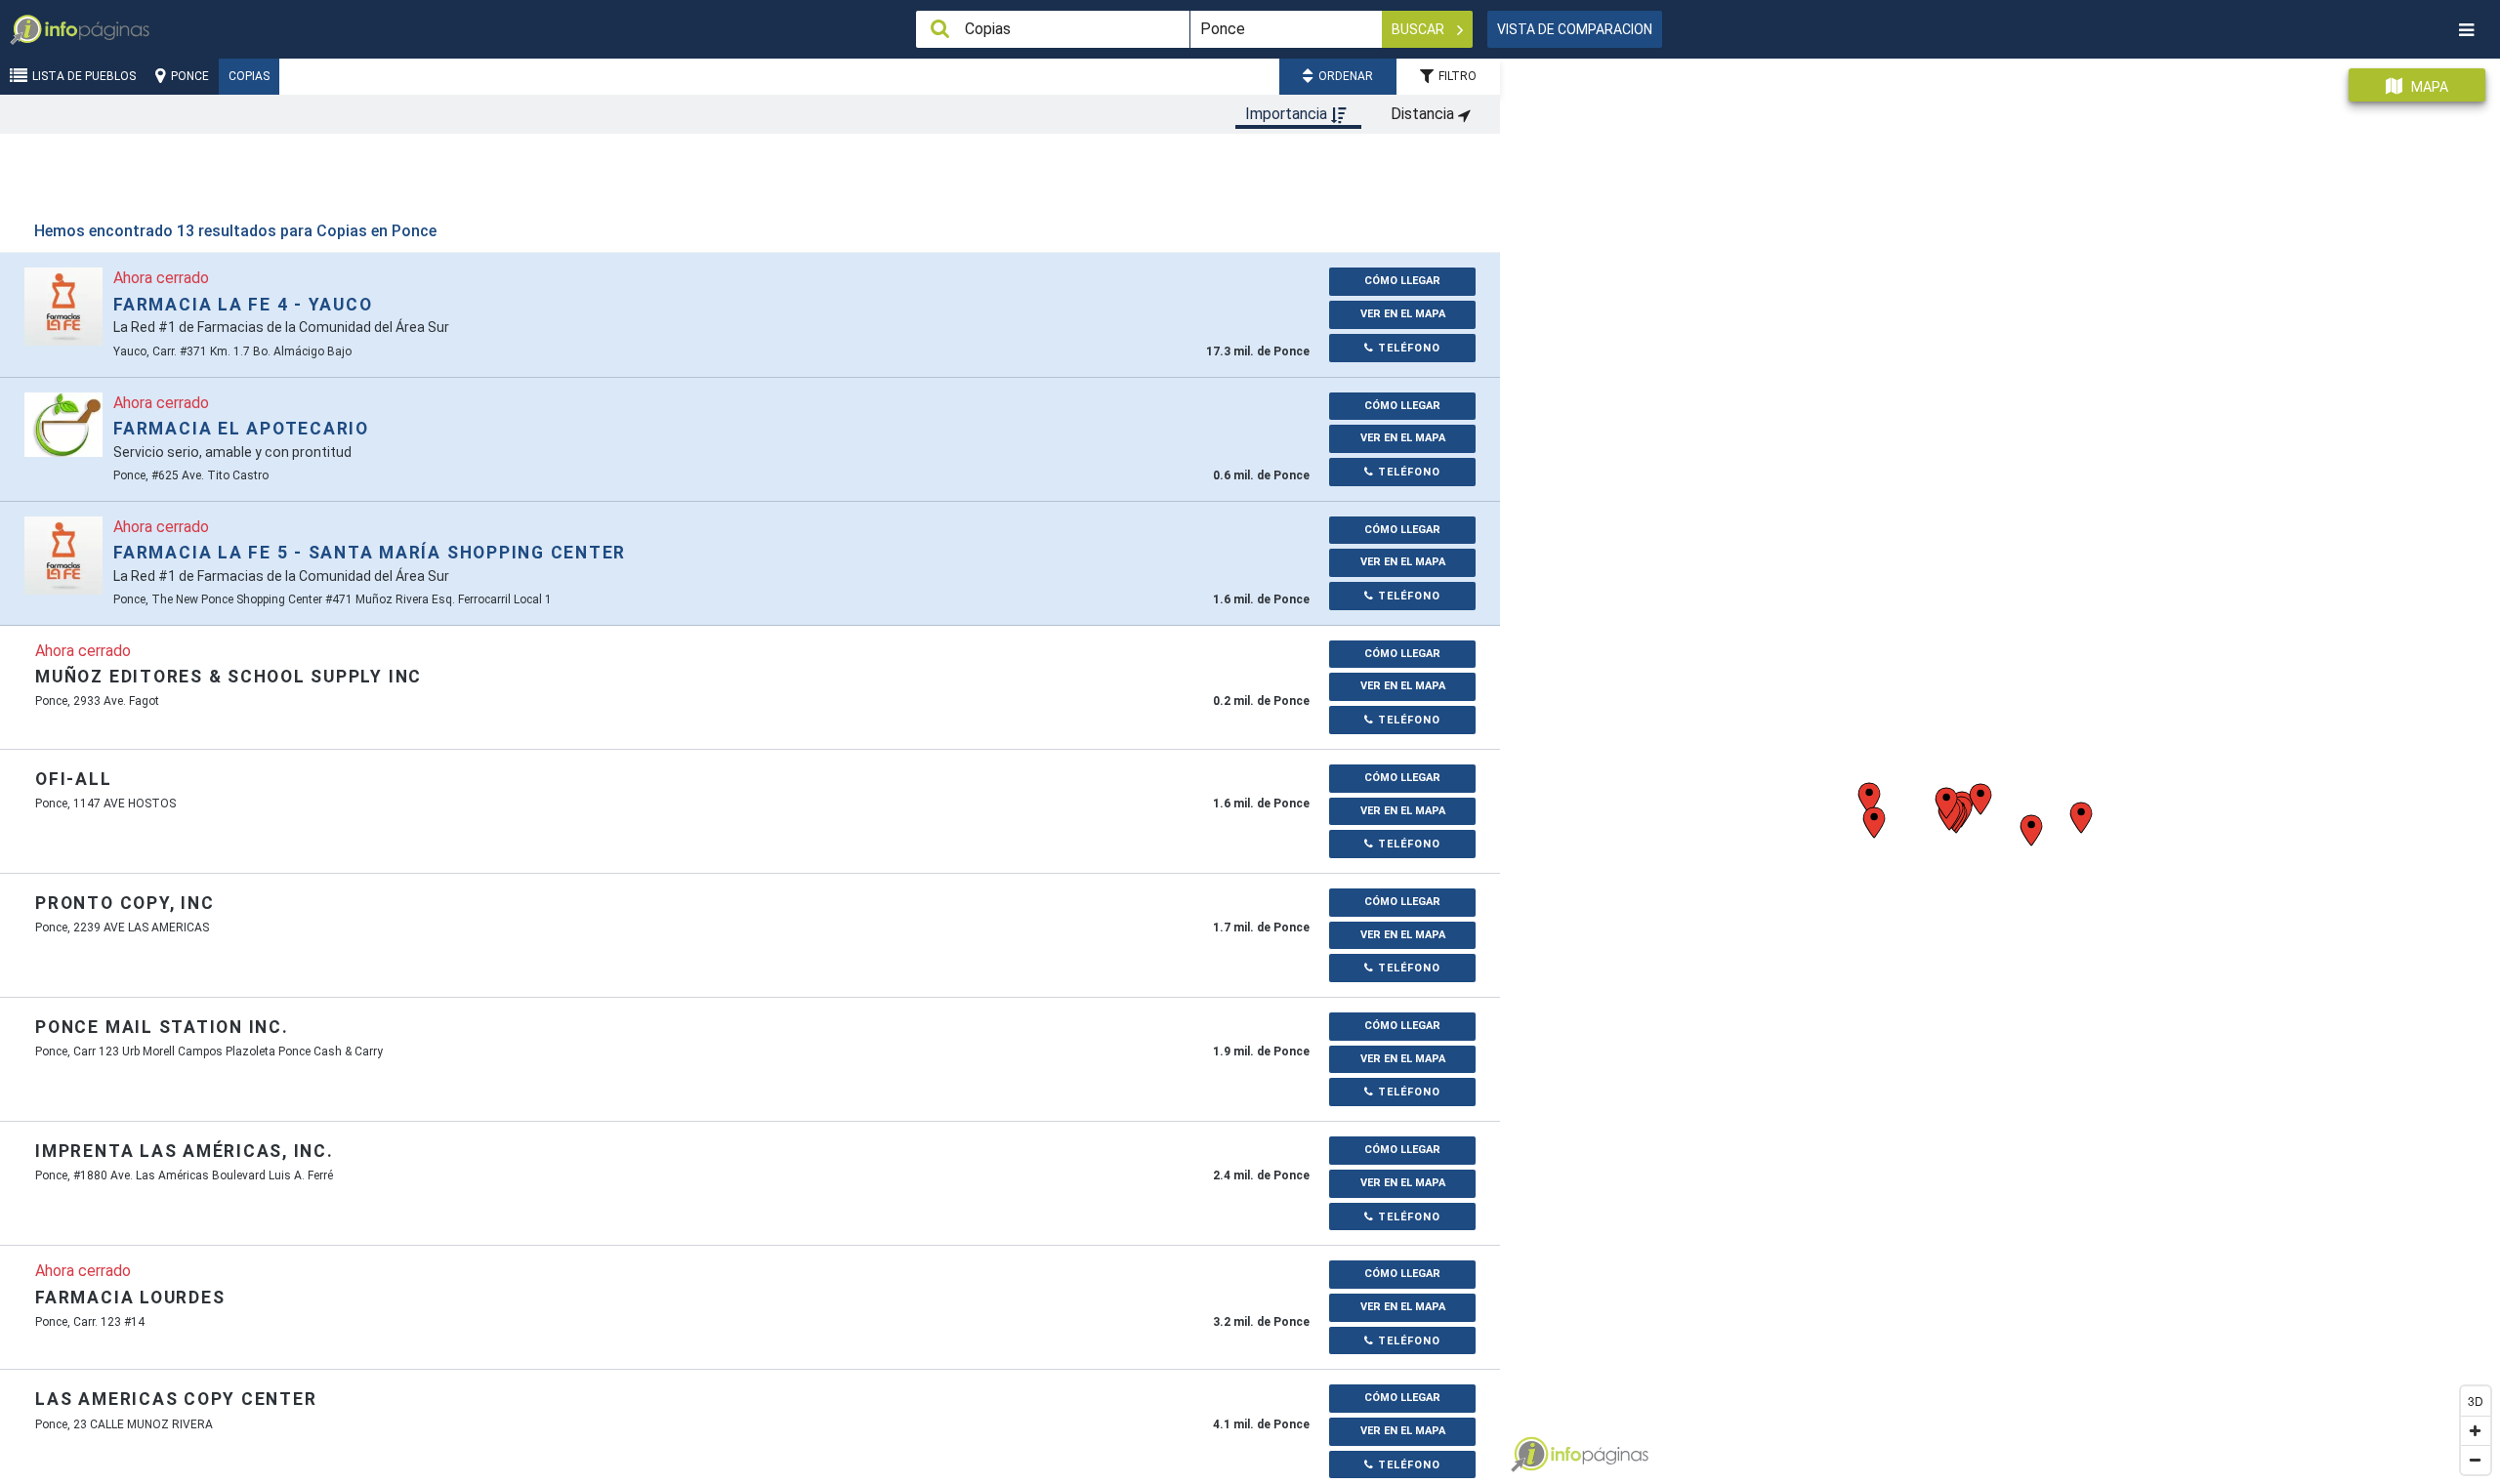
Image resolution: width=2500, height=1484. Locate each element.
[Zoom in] (2476, 1430)
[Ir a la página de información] (63, 306)
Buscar (1419, 29)
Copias (249, 76)
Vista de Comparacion (1575, 29)
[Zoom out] (2476, 1460)
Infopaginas (1529, 1455)
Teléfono (1407, 348)
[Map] (2000, 764)
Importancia (1288, 114)
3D (2476, 1401)
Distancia (1424, 114)
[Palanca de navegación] (2466, 30)
